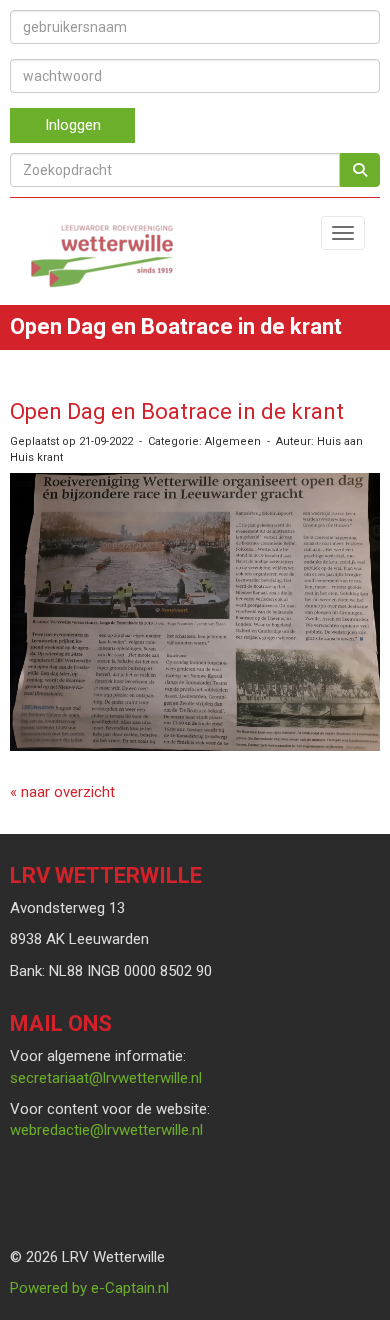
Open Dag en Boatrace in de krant (177, 411)
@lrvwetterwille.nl (106, 1078)
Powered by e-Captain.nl (89, 1288)
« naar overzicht (62, 792)
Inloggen (73, 125)
